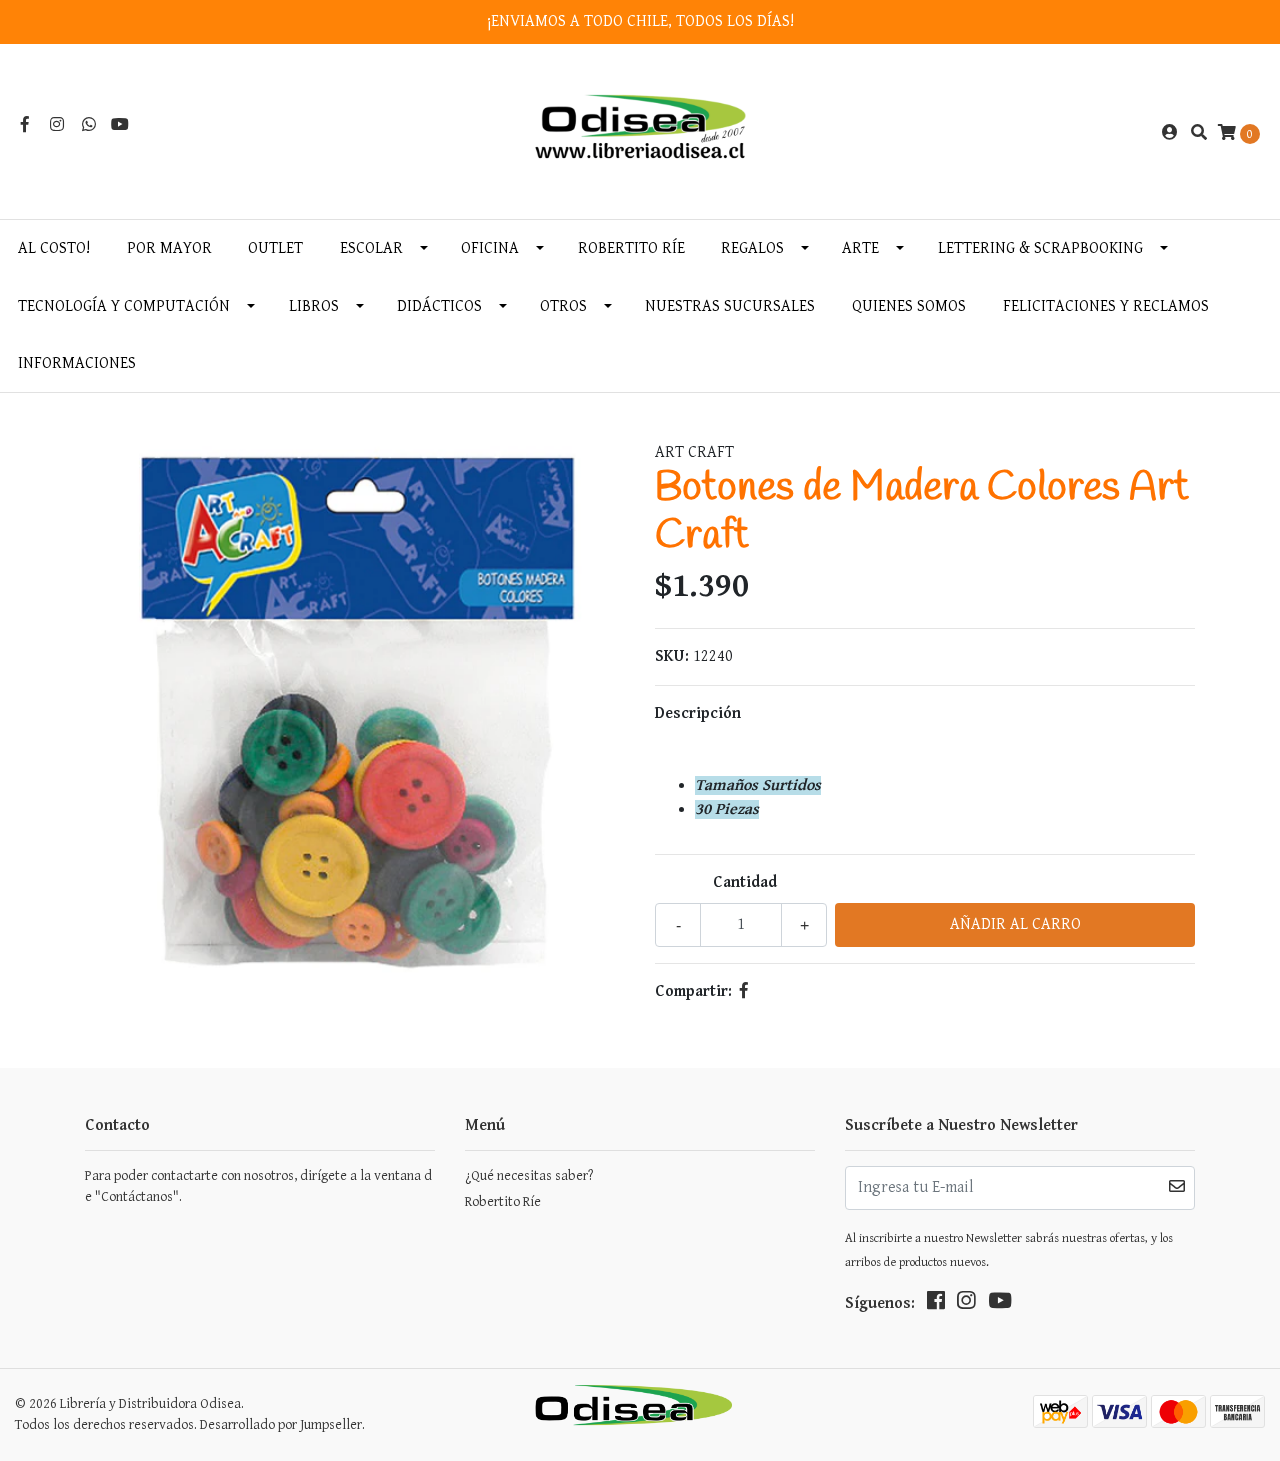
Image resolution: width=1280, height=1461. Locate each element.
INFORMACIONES (77, 363)
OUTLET (275, 248)
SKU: (672, 656)
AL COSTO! (54, 248)
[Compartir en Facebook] (744, 991)
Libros (314, 306)
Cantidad (745, 882)
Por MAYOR (169, 248)
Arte (860, 248)
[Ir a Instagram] (57, 125)
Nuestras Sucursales (730, 306)
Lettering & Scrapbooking (1040, 248)
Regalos (752, 248)
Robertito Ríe (631, 248)
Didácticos (439, 306)
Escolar (371, 248)
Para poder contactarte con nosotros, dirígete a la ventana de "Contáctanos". (258, 1186)
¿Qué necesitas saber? (529, 1176)
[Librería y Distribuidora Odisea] (640, 132)
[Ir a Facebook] (25, 125)
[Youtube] (120, 125)
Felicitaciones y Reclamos (1106, 306)
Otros (563, 306)
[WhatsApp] (89, 125)
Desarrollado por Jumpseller (281, 1425)
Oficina (490, 248)
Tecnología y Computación (124, 306)
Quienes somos (909, 306)
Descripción (698, 713)
